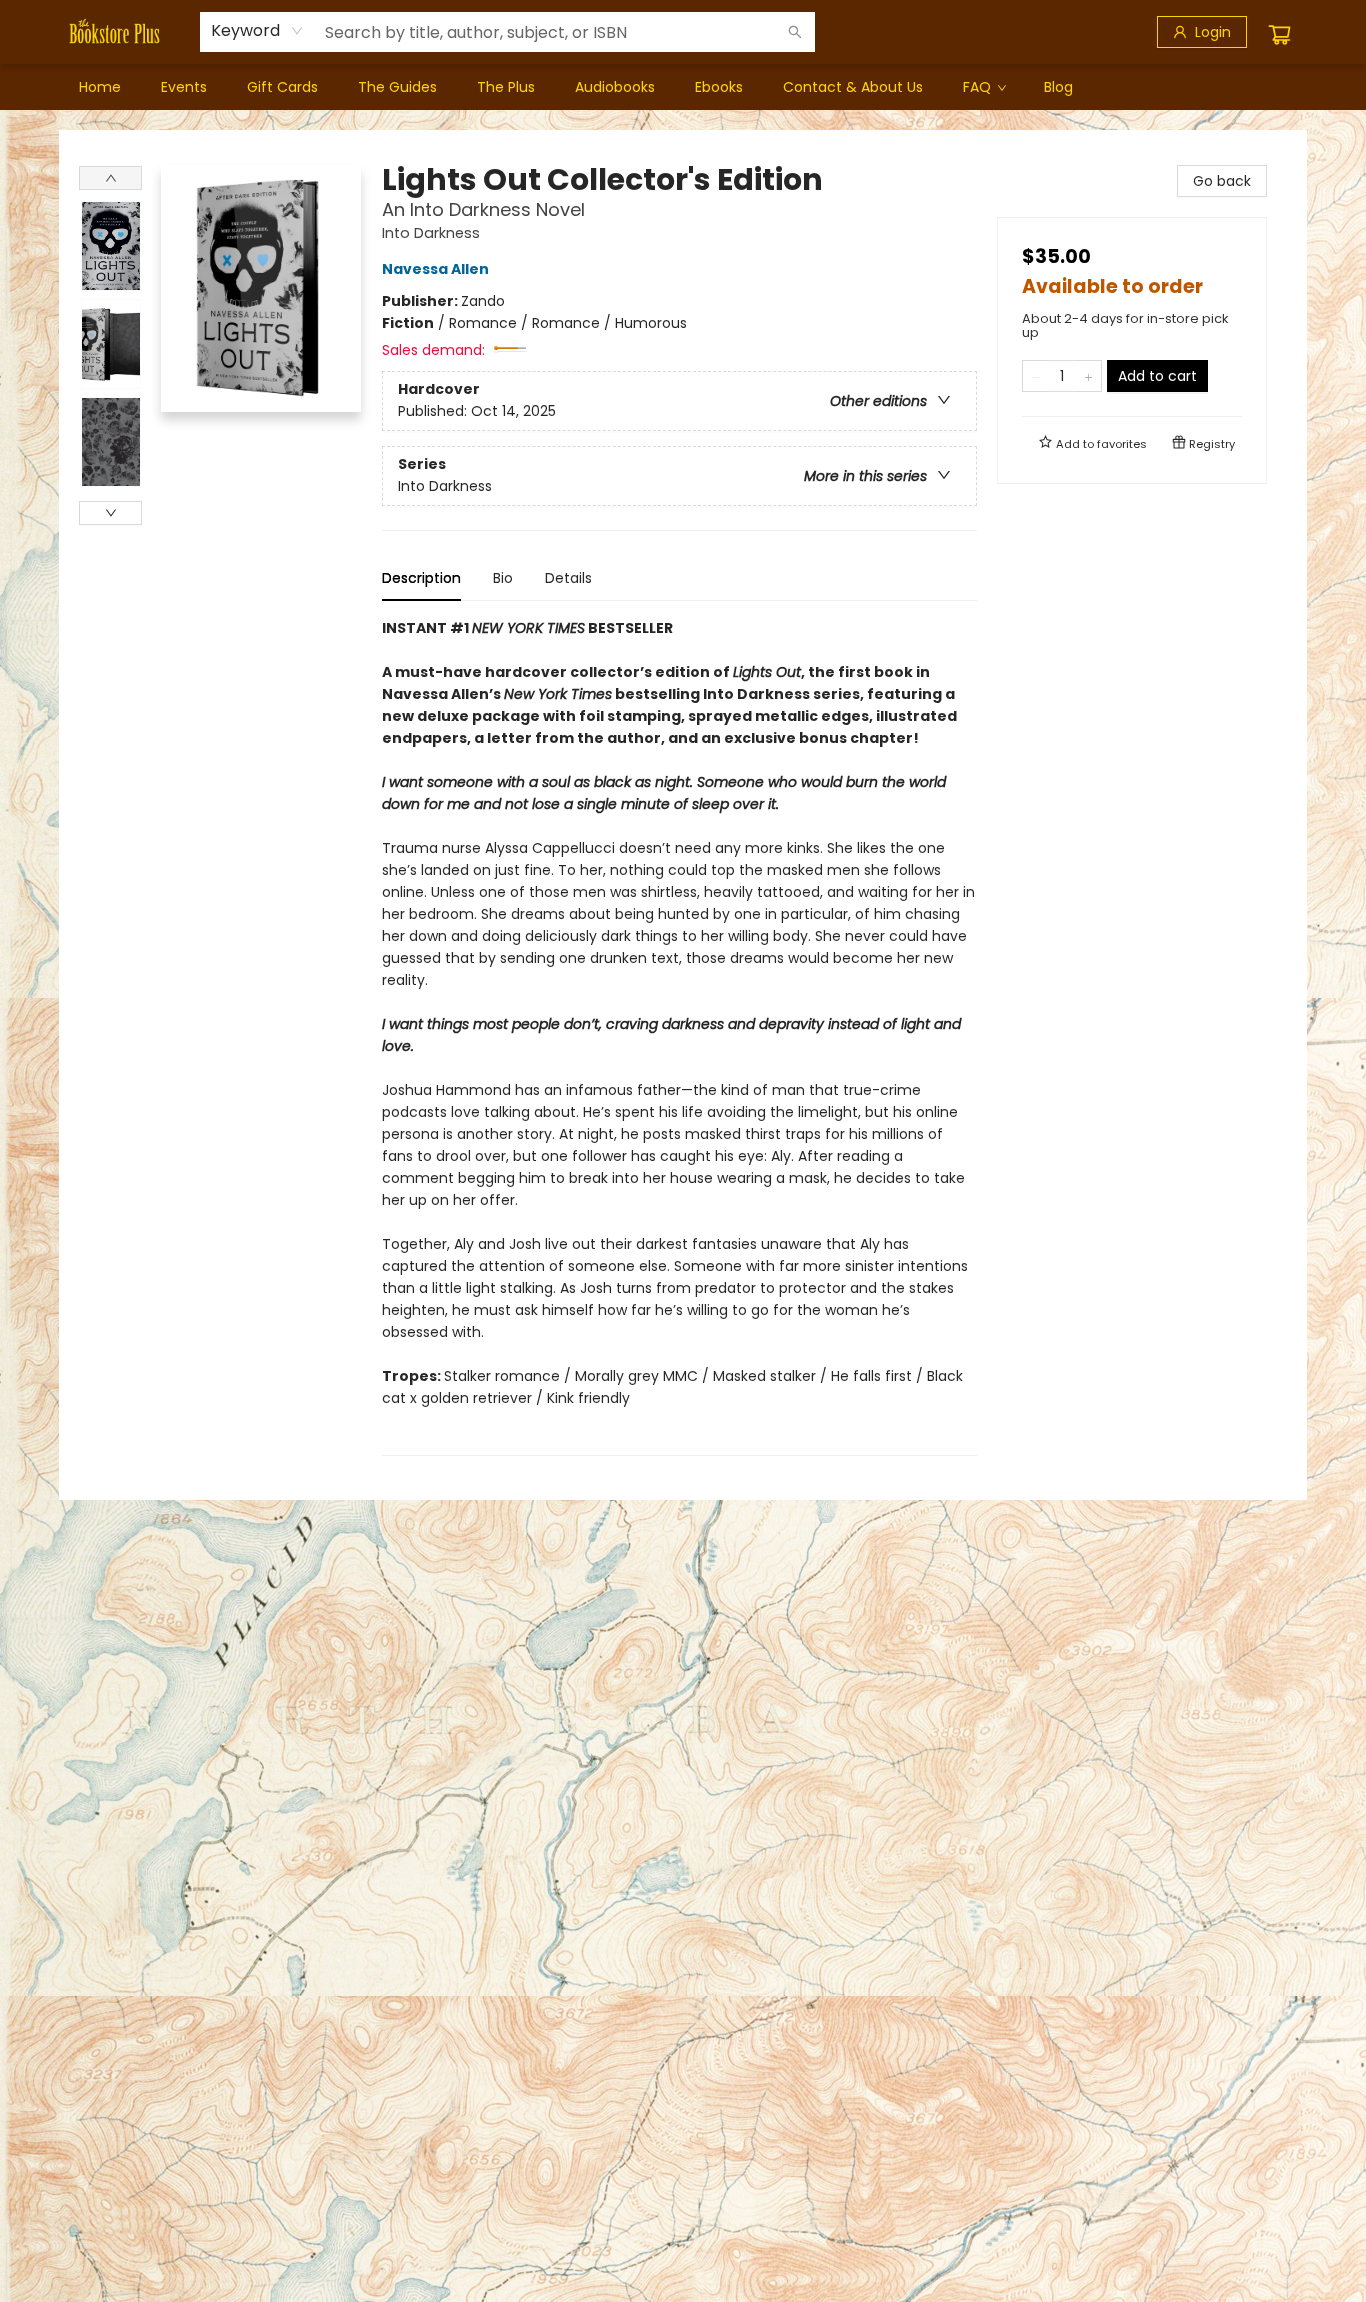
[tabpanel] (679, 1036)
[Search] (795, 32)
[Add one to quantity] (1088, 376)
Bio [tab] (503, 578)
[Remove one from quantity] (1035, 376)
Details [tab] (568, 578)
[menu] (683, 87)
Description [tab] (421, 578)
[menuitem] (100, 87)
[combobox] (257, 31)
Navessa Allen (435, 269)
